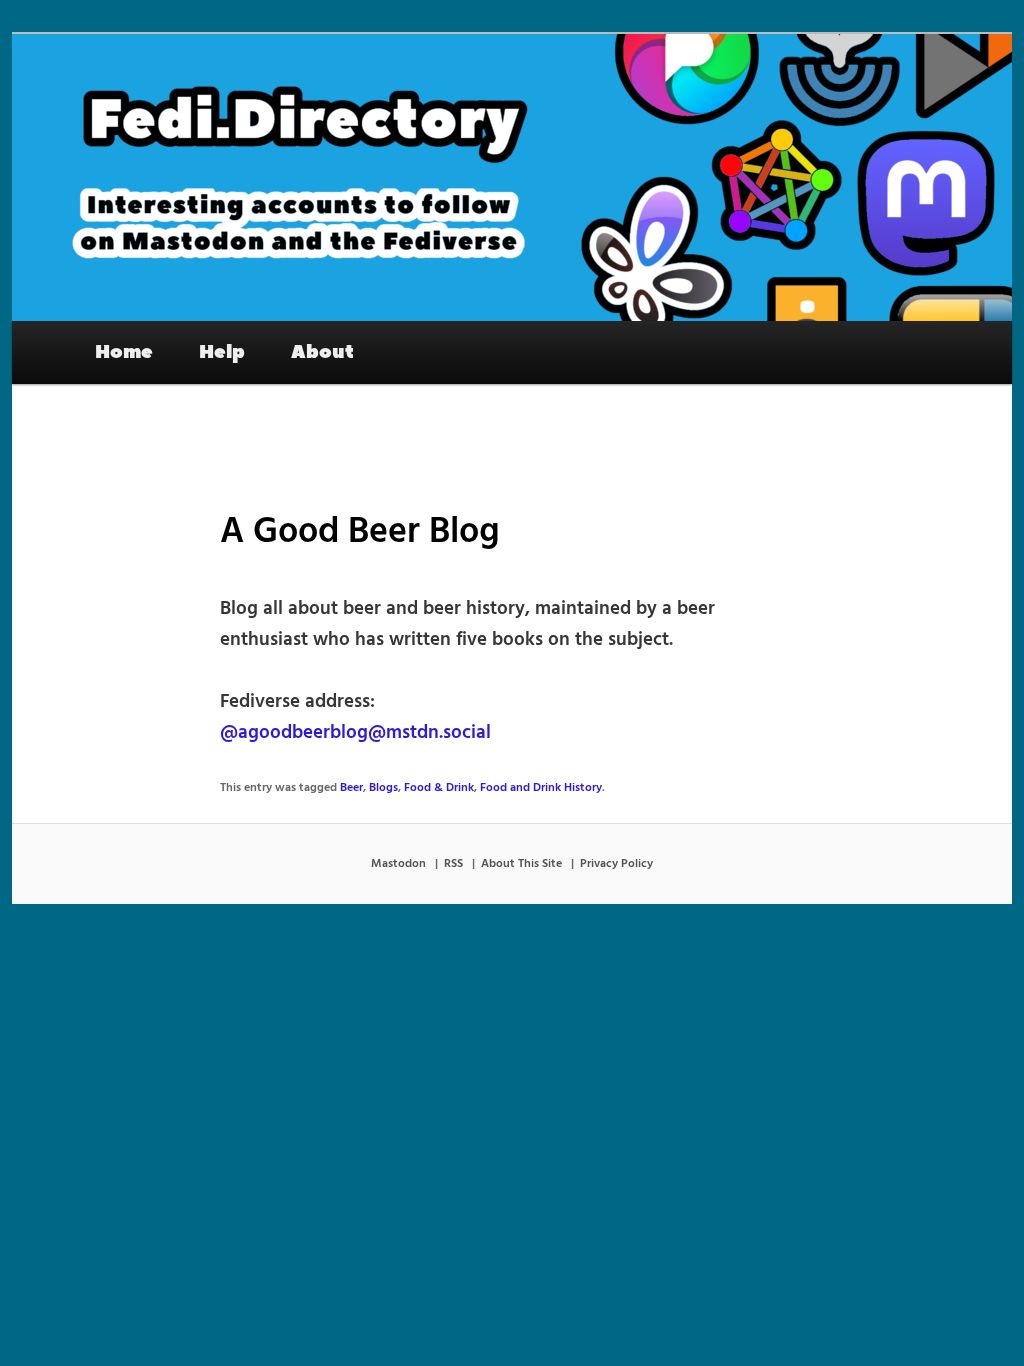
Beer (351, 788)
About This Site (521, 864)
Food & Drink (439, 788)
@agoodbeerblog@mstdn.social (355, 733)
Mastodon (398, 864)
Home (124, 352)
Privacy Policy (616, 864)
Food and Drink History (541, 788)
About (322, 352)
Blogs (383, 788)
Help (222, 352)
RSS (453, 864)
